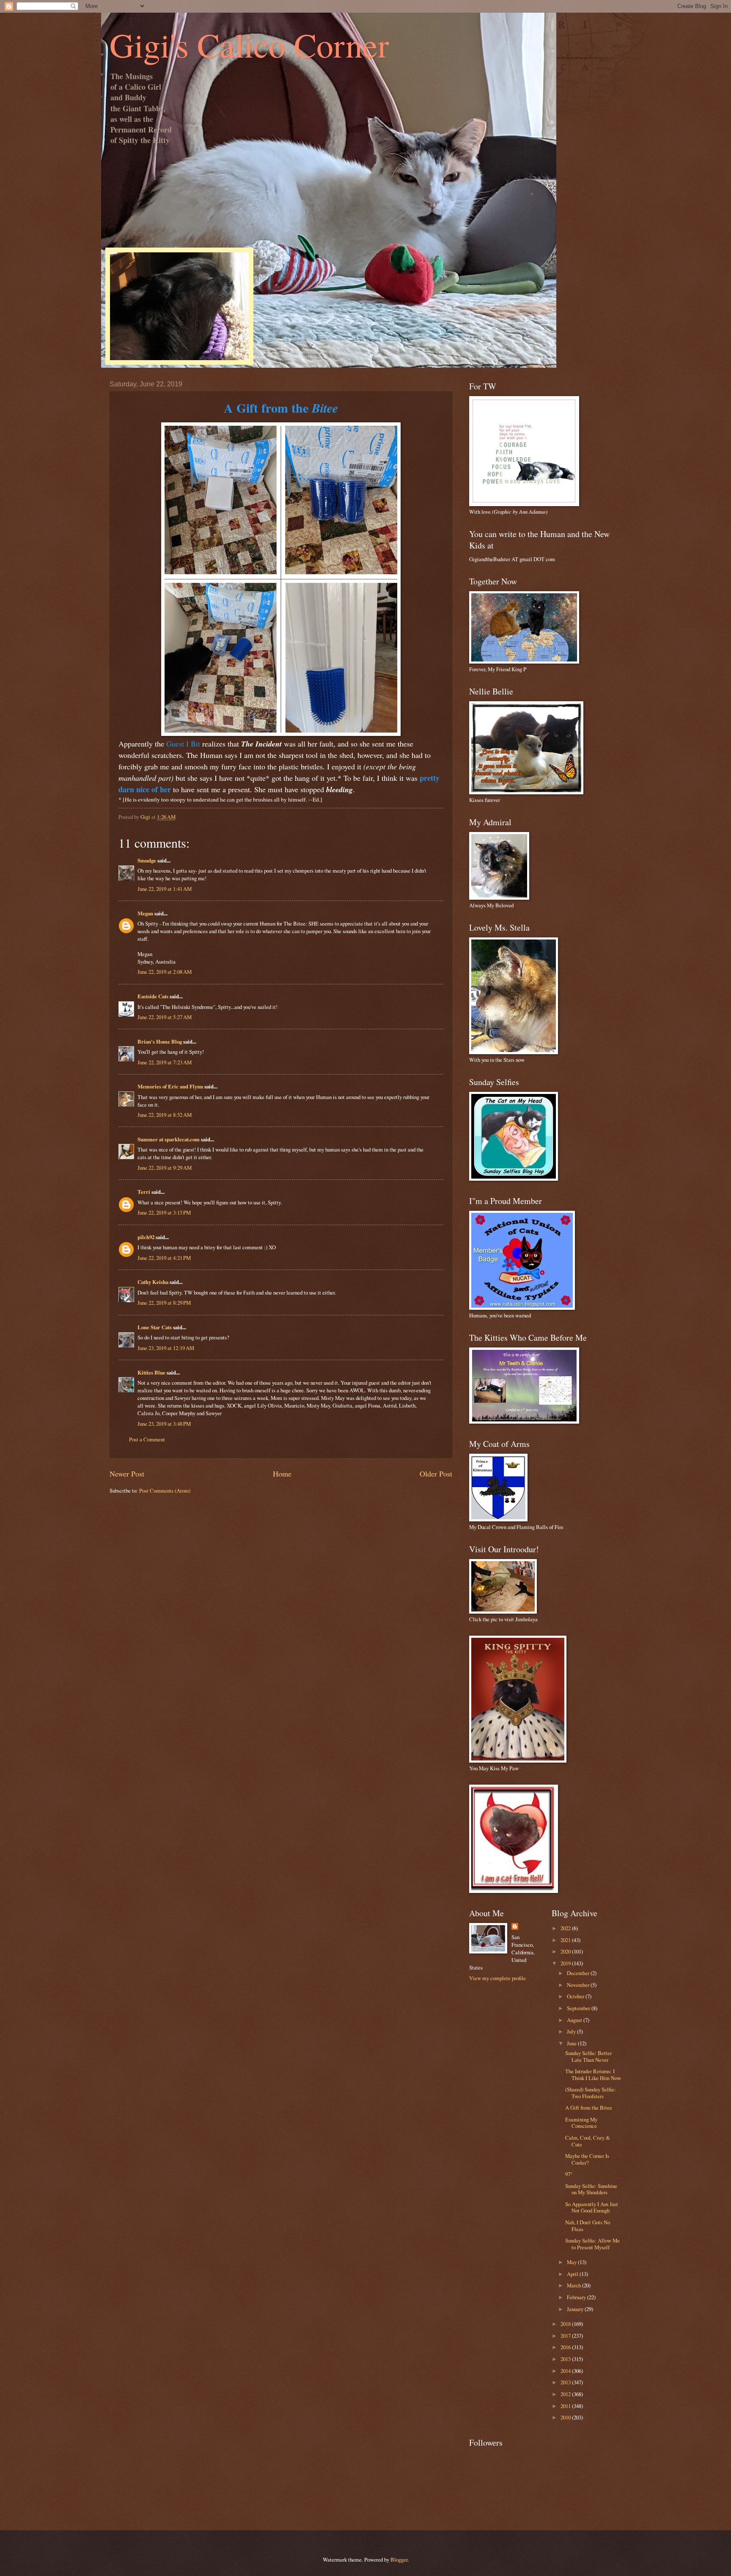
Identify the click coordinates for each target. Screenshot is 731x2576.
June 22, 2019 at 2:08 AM (165, 972)
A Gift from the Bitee (589, 2108)
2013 (566, 2382)
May (572, 2262)
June (572, 2043)
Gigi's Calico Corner (249, 44)
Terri (144, 1192)
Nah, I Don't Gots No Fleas (588, 2225)
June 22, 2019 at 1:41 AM (165, 889)
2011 (566, 2406)
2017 (566, 2336)
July (572, 2031)
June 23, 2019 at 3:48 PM (164, 1424)
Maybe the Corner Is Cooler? (587, 2159)
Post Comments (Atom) (165, 1490)
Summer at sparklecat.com (169, 1139)
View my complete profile (497, 1978)
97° (569, 2174)
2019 (566, 1963)
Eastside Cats (153, 996)
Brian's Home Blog (160, 1041)
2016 (566, 2347)
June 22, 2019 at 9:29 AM (165, 1168)
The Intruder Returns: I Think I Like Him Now (593, 2074)
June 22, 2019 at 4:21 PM (164, 1258)
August (575, 2020)
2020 (566, 1951)
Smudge (147, 860)
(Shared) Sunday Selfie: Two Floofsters (591, 2092)
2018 (566, 2324)
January (576, 2309)
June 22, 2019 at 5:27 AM (165, 1017)
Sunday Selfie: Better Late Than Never (588, 2056)
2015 (566, 2359)
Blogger (399, 2559)
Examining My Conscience (581, 2123)
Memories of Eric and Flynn (170, 1086)
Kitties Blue (151, 1372)
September (579, 2008)
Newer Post (127, 1474)
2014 (566, 2371)
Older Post (436, 1474)
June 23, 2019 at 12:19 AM (166, 1348)
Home (282, 1474)
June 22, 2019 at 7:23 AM (165, 1062)
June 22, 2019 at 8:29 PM (164, 1303)
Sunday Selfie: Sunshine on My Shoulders (591, 2189)
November (579, 1985)
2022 (566, 1928)
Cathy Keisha (153, 1282)
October (576, 1996)
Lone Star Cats (155, 1327)
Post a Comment (147, 1439)
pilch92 (146, 1237)
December (579, 1973)
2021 (566, 1940)
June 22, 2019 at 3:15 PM (164, 1212)
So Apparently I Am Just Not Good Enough (592, 2207)
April (573, 2274)
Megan (145, 913)
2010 (566, 2417)
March (574, 2285)
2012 (566, 2394)
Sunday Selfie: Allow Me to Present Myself (592, 2244)
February (577, 2297)
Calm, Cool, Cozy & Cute (588, 2141)
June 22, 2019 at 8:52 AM (165, 1115)
